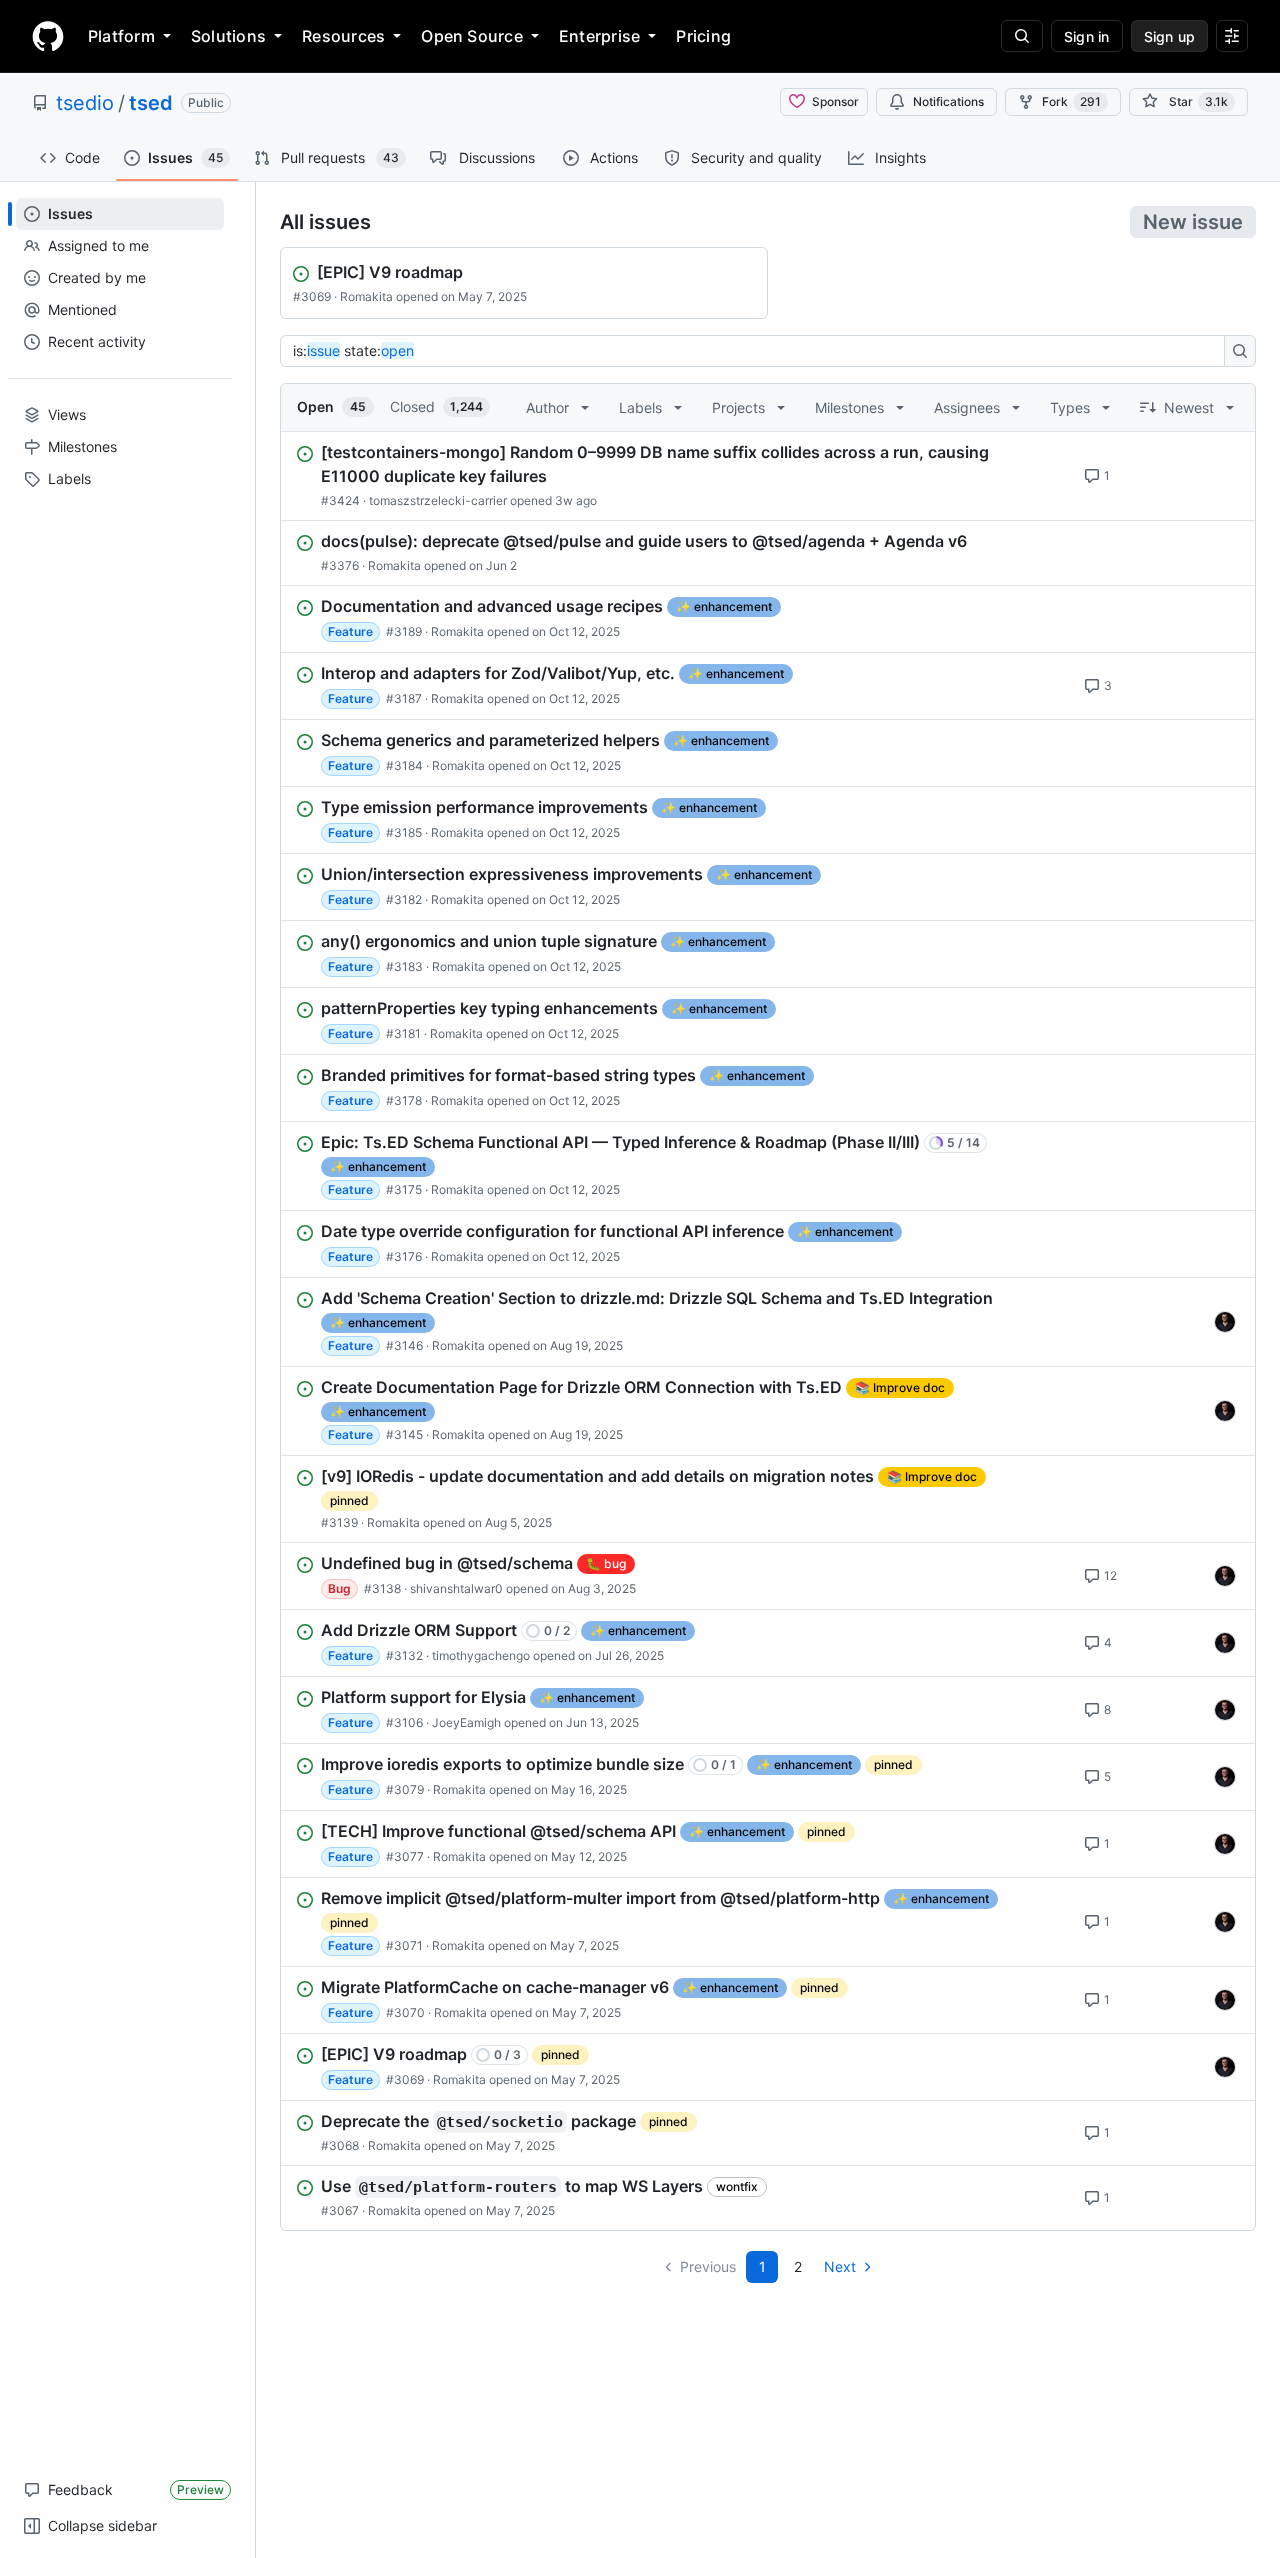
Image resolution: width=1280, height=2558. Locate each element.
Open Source (472, 36)
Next (840, 2266)
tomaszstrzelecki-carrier (438, 500)
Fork (1071, 101)
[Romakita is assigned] (1225, 1322)
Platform (121, 36)
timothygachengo (481, 1655)
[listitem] (768, 476)
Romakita (366, 296)
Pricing (703, 36)
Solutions (228, 36)
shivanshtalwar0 (456, 1588)
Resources (343, 36)
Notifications (948, 101)
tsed (151, 103)
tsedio (85, 103)
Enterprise (599, 36)
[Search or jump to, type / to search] (1022, 36)
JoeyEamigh (466, 1722)
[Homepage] (48, 36)
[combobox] (758, 351)
